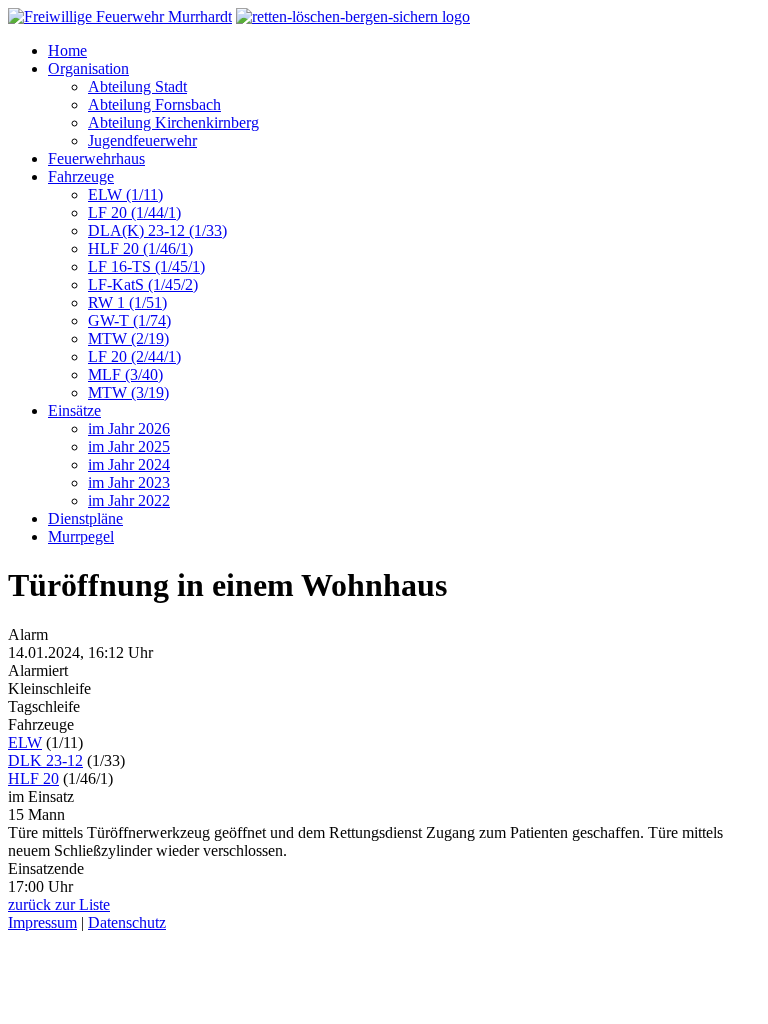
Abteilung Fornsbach (154, 104)
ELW (25, 742)
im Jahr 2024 (129, 464)
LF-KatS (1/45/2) (143, 284)
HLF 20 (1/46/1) (140, 248)
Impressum (42, 922)
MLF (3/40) (125, 374)
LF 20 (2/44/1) (134, 356)
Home (67, 50)
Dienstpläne (85, 518)
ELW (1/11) (125, 194)
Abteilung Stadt (137, 86)
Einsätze (74, 410)
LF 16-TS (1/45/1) (146, 266)
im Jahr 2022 (129, 500)
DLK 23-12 (45, 760)
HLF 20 (33, 778)
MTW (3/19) (128, 392)
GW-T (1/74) (129, 320)
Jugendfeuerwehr (142, 140)
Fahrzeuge (81, 176)
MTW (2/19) (128, 338)
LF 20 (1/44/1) (134, 212)
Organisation (88, 68)
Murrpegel (81, 536)
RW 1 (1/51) (127, 302)
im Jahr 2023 (129, 482)
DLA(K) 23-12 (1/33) (157, 230)
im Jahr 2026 (129, 428)
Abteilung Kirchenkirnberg (173, 122)
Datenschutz (127, 922)
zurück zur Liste (59, 904)
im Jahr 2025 (129, 446)
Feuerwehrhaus (96, 158)
